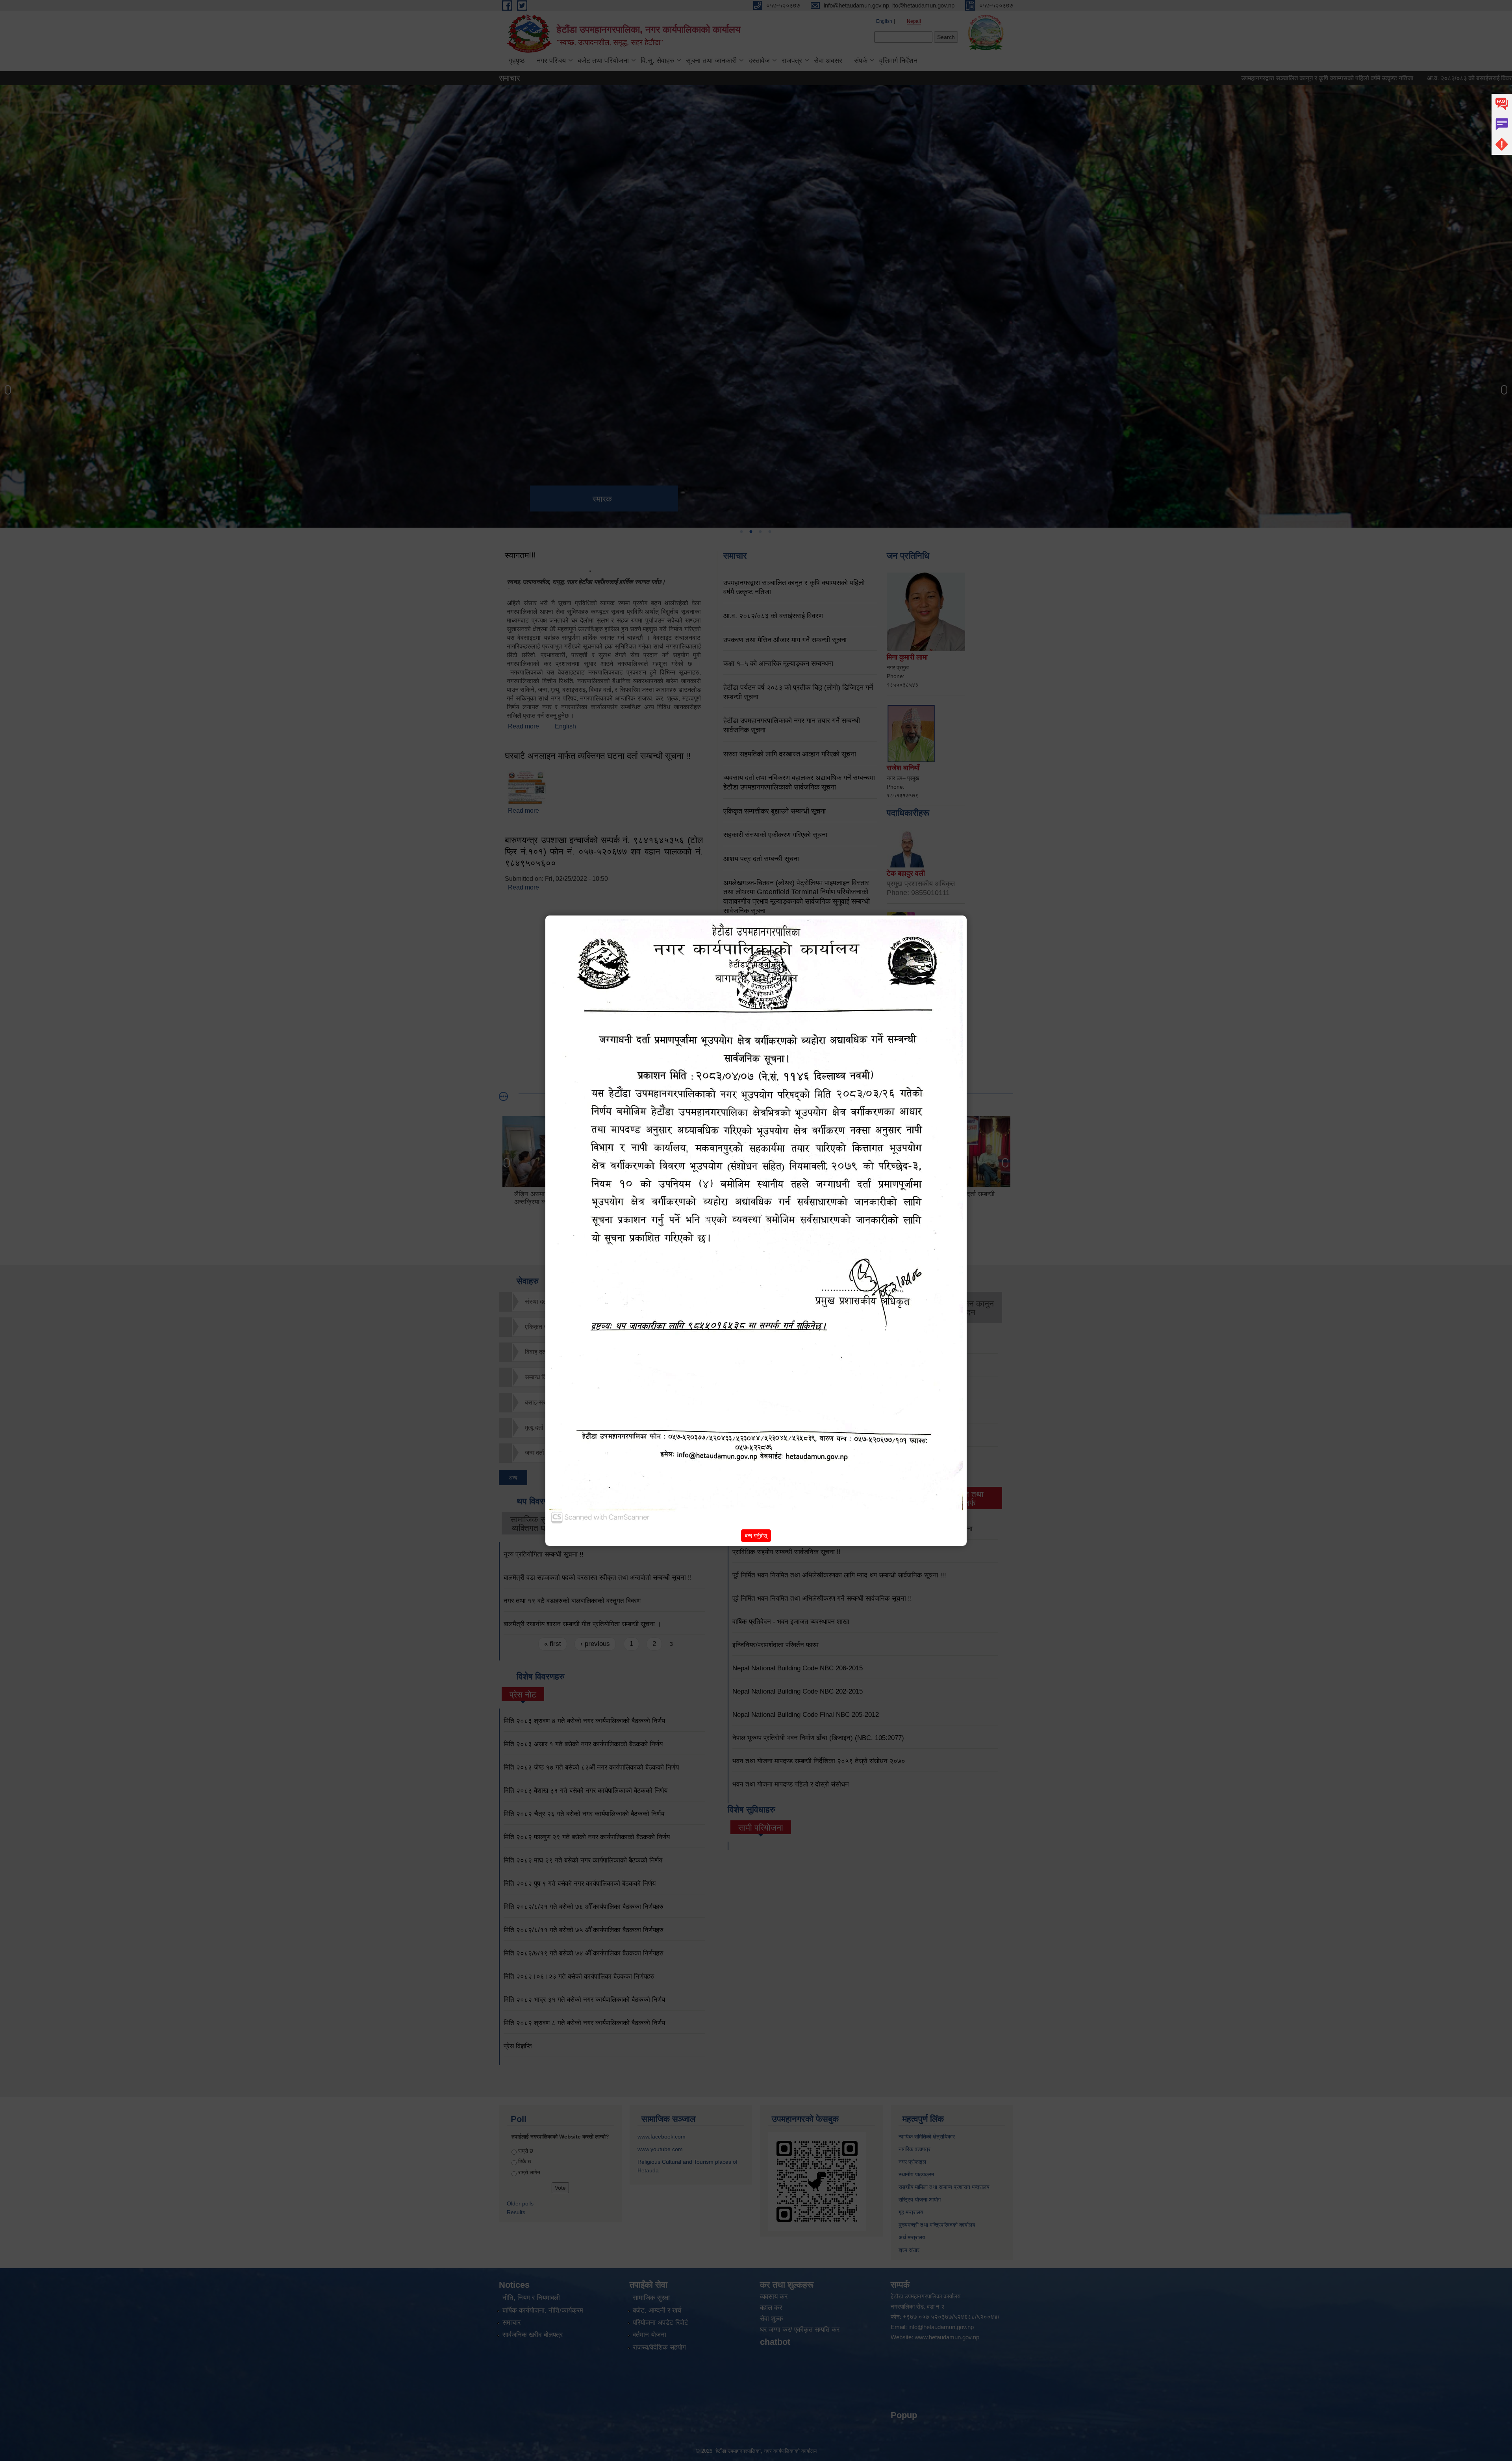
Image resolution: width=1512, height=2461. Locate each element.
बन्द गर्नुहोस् (756, 1536)
